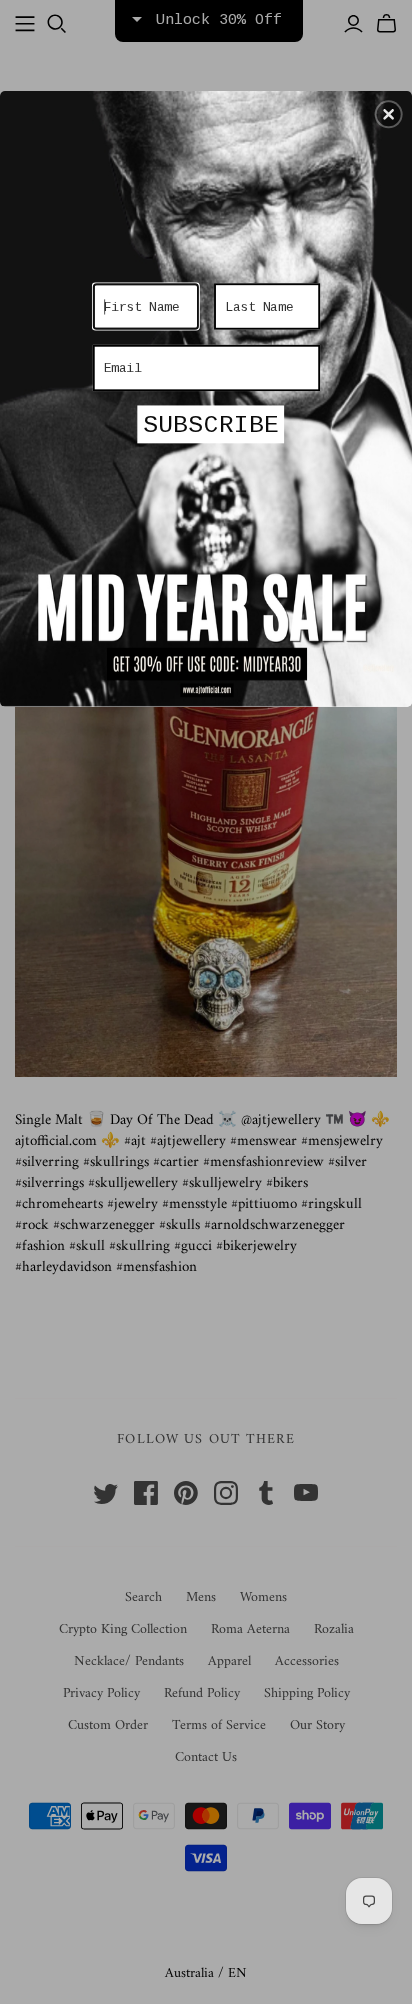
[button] (389, 114)
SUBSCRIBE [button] (211, 425)
